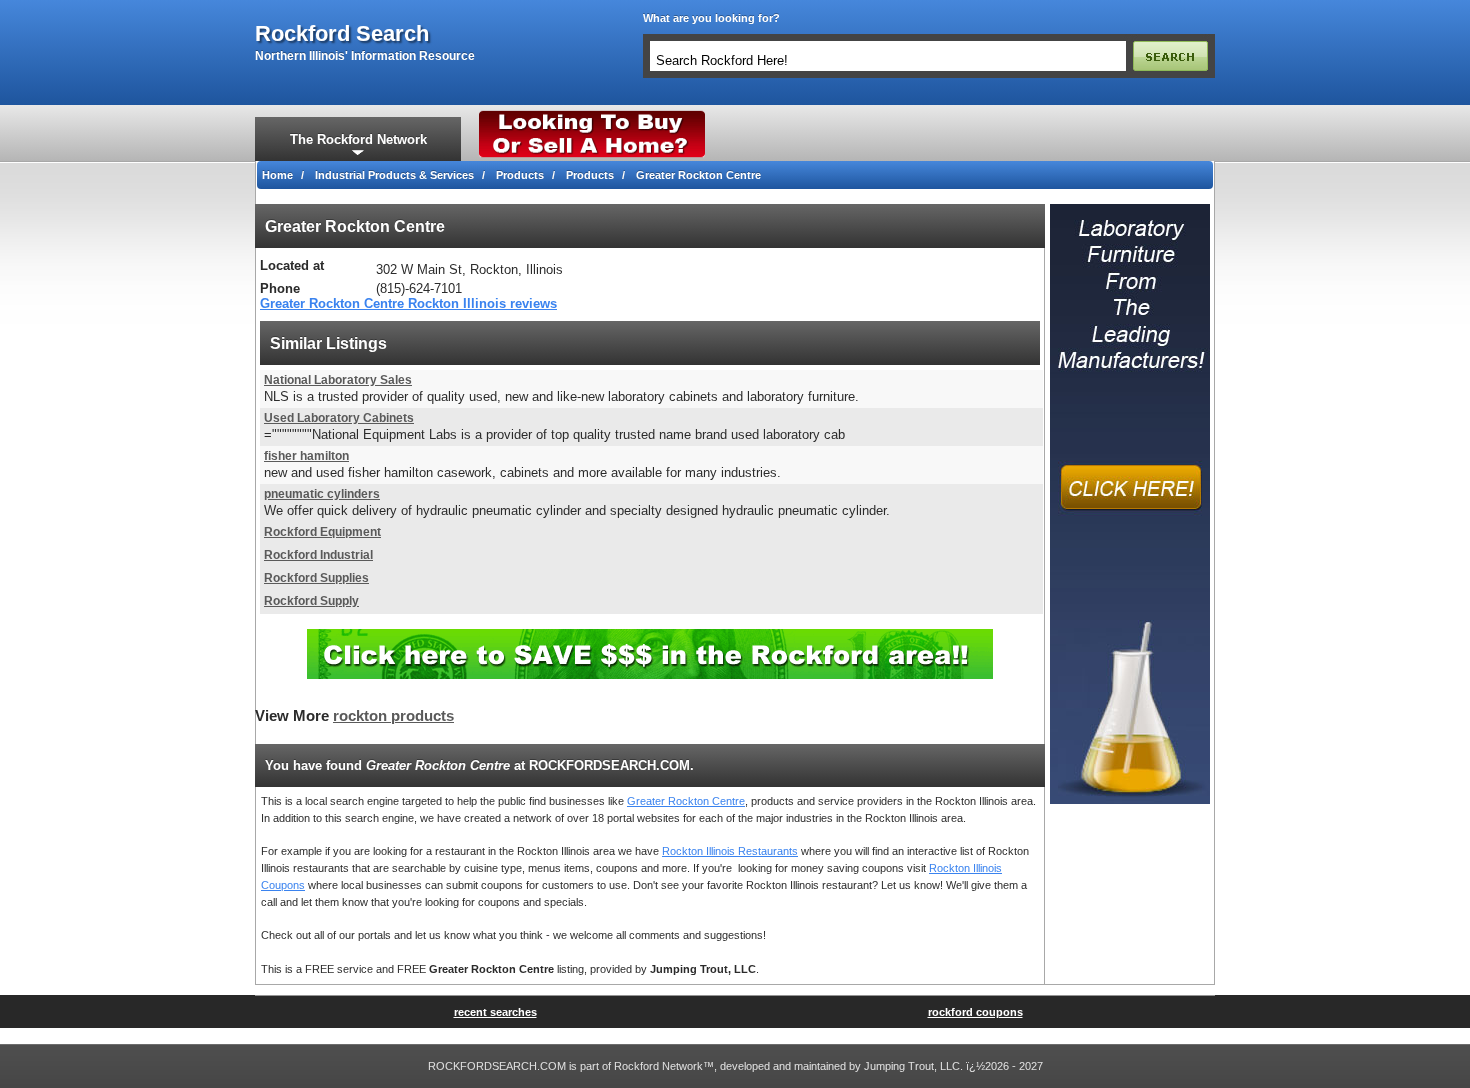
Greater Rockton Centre (686, 801)
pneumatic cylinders (322, 494)
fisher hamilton (306, 456)
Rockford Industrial (318, 555)
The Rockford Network (358, 139)
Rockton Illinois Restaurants (730, 851)
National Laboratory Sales (338, 380)
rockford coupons (975, 1012)
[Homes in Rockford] (592, 115)
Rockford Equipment (322, 532)
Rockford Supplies (316, 578)
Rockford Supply (311, 601)
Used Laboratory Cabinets (339, 418)
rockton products (393, 716)
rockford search (342, 34)
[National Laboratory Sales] (1130, 210)
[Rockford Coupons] (650, 636)
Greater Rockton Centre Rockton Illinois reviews (408, 303)
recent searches (495, 1012)
